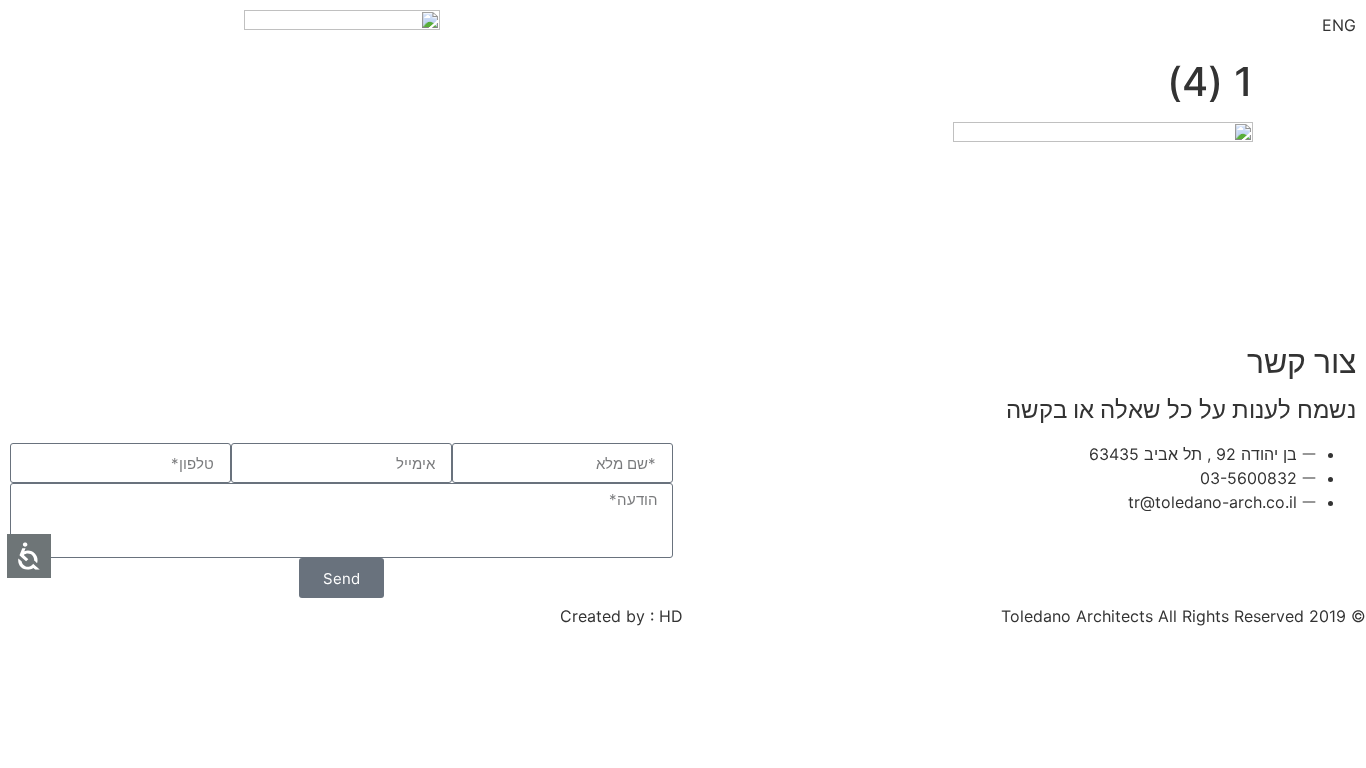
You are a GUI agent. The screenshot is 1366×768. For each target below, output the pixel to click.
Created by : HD (621, 616)
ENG (1339, 25)
